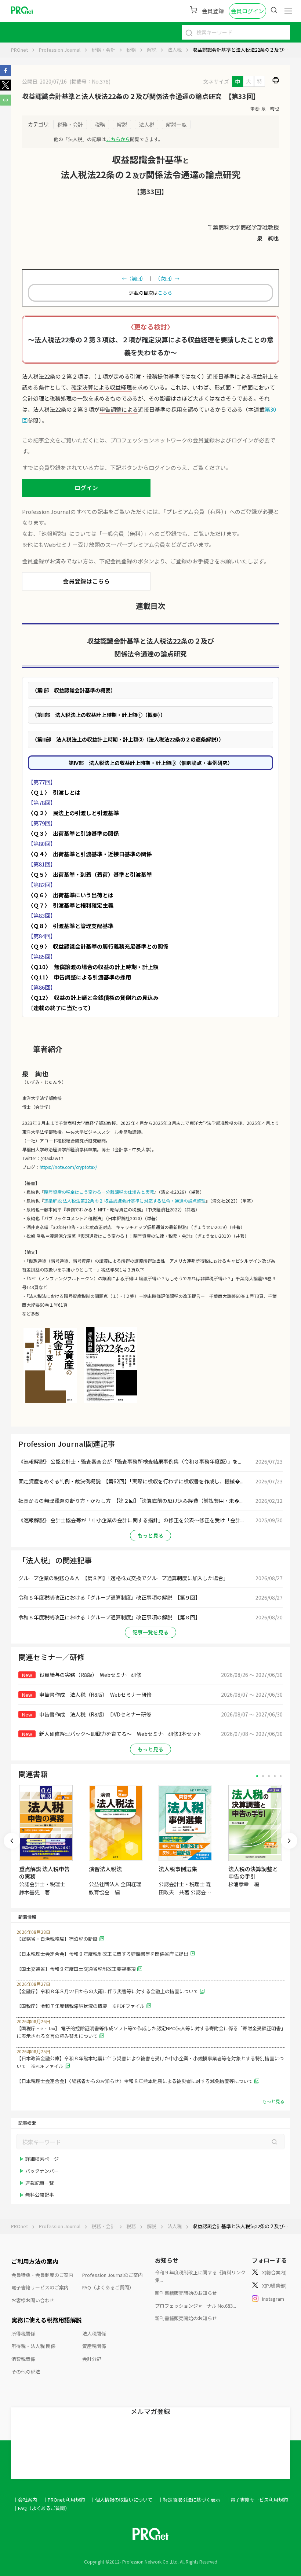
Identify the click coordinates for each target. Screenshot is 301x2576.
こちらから (118, 139)
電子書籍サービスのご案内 (40, 2287)
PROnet (19, 50)
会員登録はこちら (86, 581)
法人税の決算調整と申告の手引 (253, 1872)
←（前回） (133, 278)
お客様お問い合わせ (33, 2300)
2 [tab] (263, 1776)
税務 (131, 50)
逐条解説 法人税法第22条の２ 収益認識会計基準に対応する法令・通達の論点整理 (125, 1201)
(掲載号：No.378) (90, 81)
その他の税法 (26, 2372)
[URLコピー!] (6, 103)
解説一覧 (176, 124)
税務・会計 (103, 50)
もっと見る (150, 1535)
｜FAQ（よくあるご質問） (41, 2508)
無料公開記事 (40, 2195)
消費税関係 (23, 2359)
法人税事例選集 (178, 1869)
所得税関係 (23, 2334)
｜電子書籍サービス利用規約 (257, 2500)
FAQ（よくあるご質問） (108, 2287)
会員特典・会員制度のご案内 (42, 2275)
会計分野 (92, 2359)
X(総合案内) (274, 2272)
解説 (152, 50)
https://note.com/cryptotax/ (68, 1167)
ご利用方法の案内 (35, 2261)
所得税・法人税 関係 (33, 2346)
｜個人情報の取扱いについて (121, 2500)
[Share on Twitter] (6, 88)
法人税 (175, 50)
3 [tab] (269, 1776)
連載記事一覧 (40, 2183)
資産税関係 (94, 2346)
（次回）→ (169, 278)
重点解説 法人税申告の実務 (44, 1872)
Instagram (273, 2299)
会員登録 (213, 11)
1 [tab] (257, 1776)
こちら (165, 293)
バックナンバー (42, 2171)
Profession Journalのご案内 (113, 2275)
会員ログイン (247, 11)
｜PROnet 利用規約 (64, 2500)
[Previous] (12, 1841)
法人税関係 (94, 2334)
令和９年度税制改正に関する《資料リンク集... (200, 2276)
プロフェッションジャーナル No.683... (195, 2306)
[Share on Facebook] (6, 74)
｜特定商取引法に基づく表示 (189, 2500)
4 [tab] (275, 1776)
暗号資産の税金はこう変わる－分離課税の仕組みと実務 (99, 1192)
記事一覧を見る (150, 1632)
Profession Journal (60, 50)
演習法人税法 (105, 1869)
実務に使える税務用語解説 (47, 2320)
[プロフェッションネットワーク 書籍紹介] (50, 1402)
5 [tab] (281, 1776)
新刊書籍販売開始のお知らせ (186, 2293)
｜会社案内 (25, 2500)
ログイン (86, 487)
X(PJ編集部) (274, 2286)
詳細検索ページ (42, 2159)
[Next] (289, 1841)
